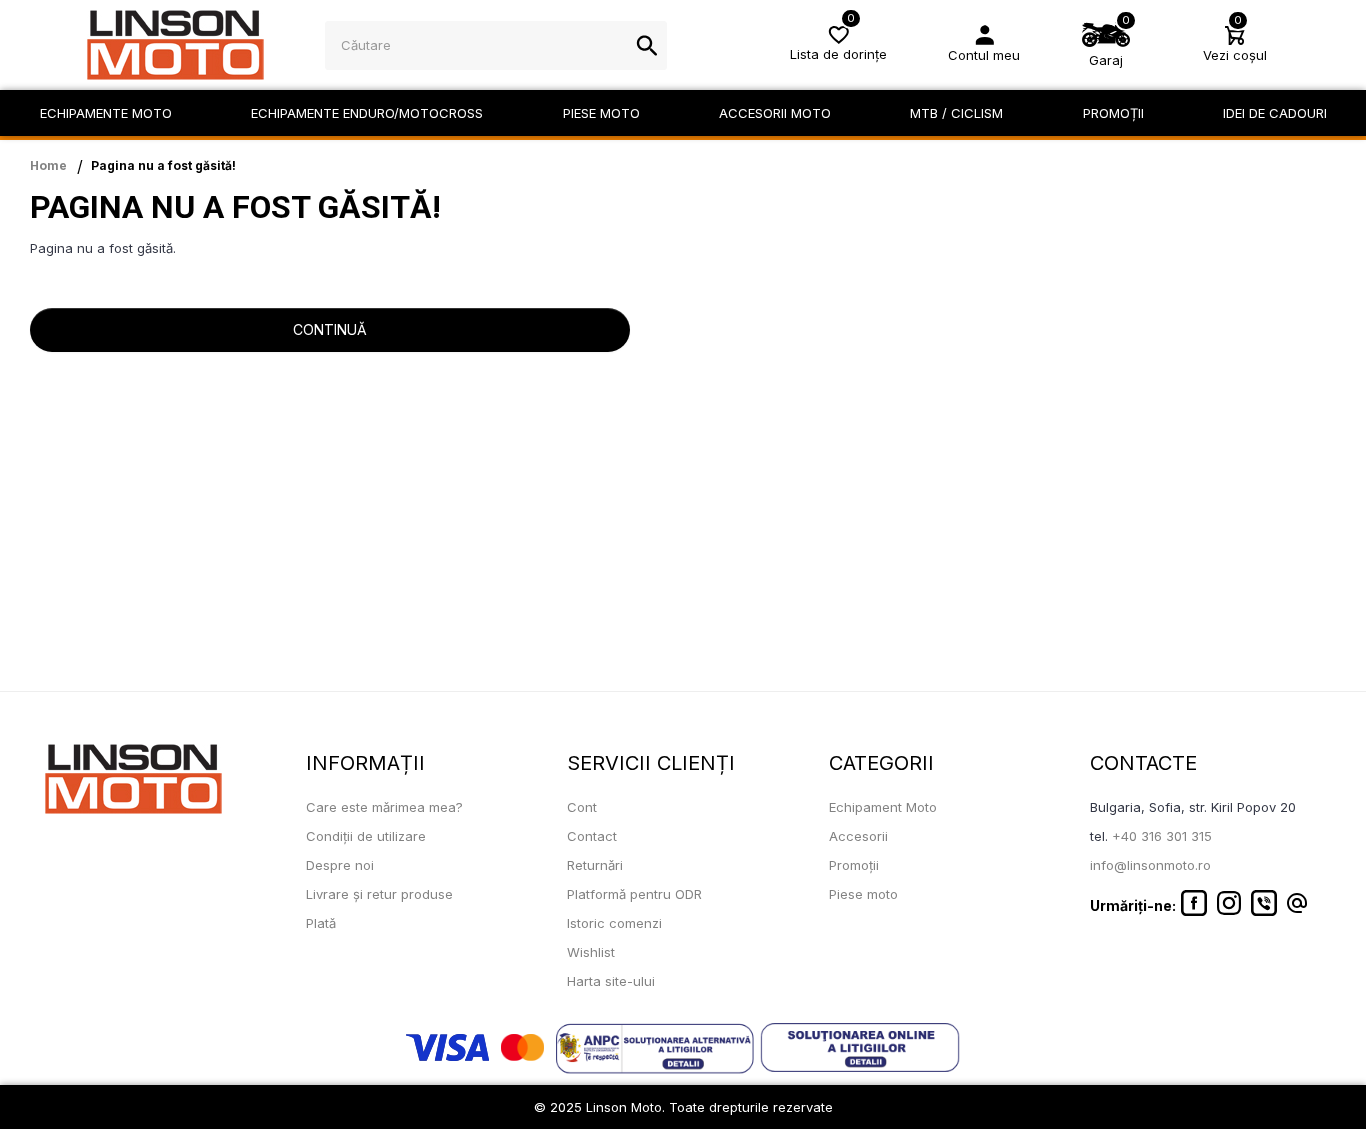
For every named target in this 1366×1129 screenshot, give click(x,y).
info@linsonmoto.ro (1150, 865)
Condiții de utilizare (366, 836)
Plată (321, 923)
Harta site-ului (611, 981)
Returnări (595, 865)
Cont (582, 807)
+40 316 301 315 (1162, 836)
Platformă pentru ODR (634, 894)
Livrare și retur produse (379, 894)
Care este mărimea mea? (384, 807)
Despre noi (340, 865)
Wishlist (591, 952)
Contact (592, 836)
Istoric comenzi (614, 923)
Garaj (1106, 60)
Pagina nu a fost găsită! (163, 165)
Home (48, 165)
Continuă (330, 329)
